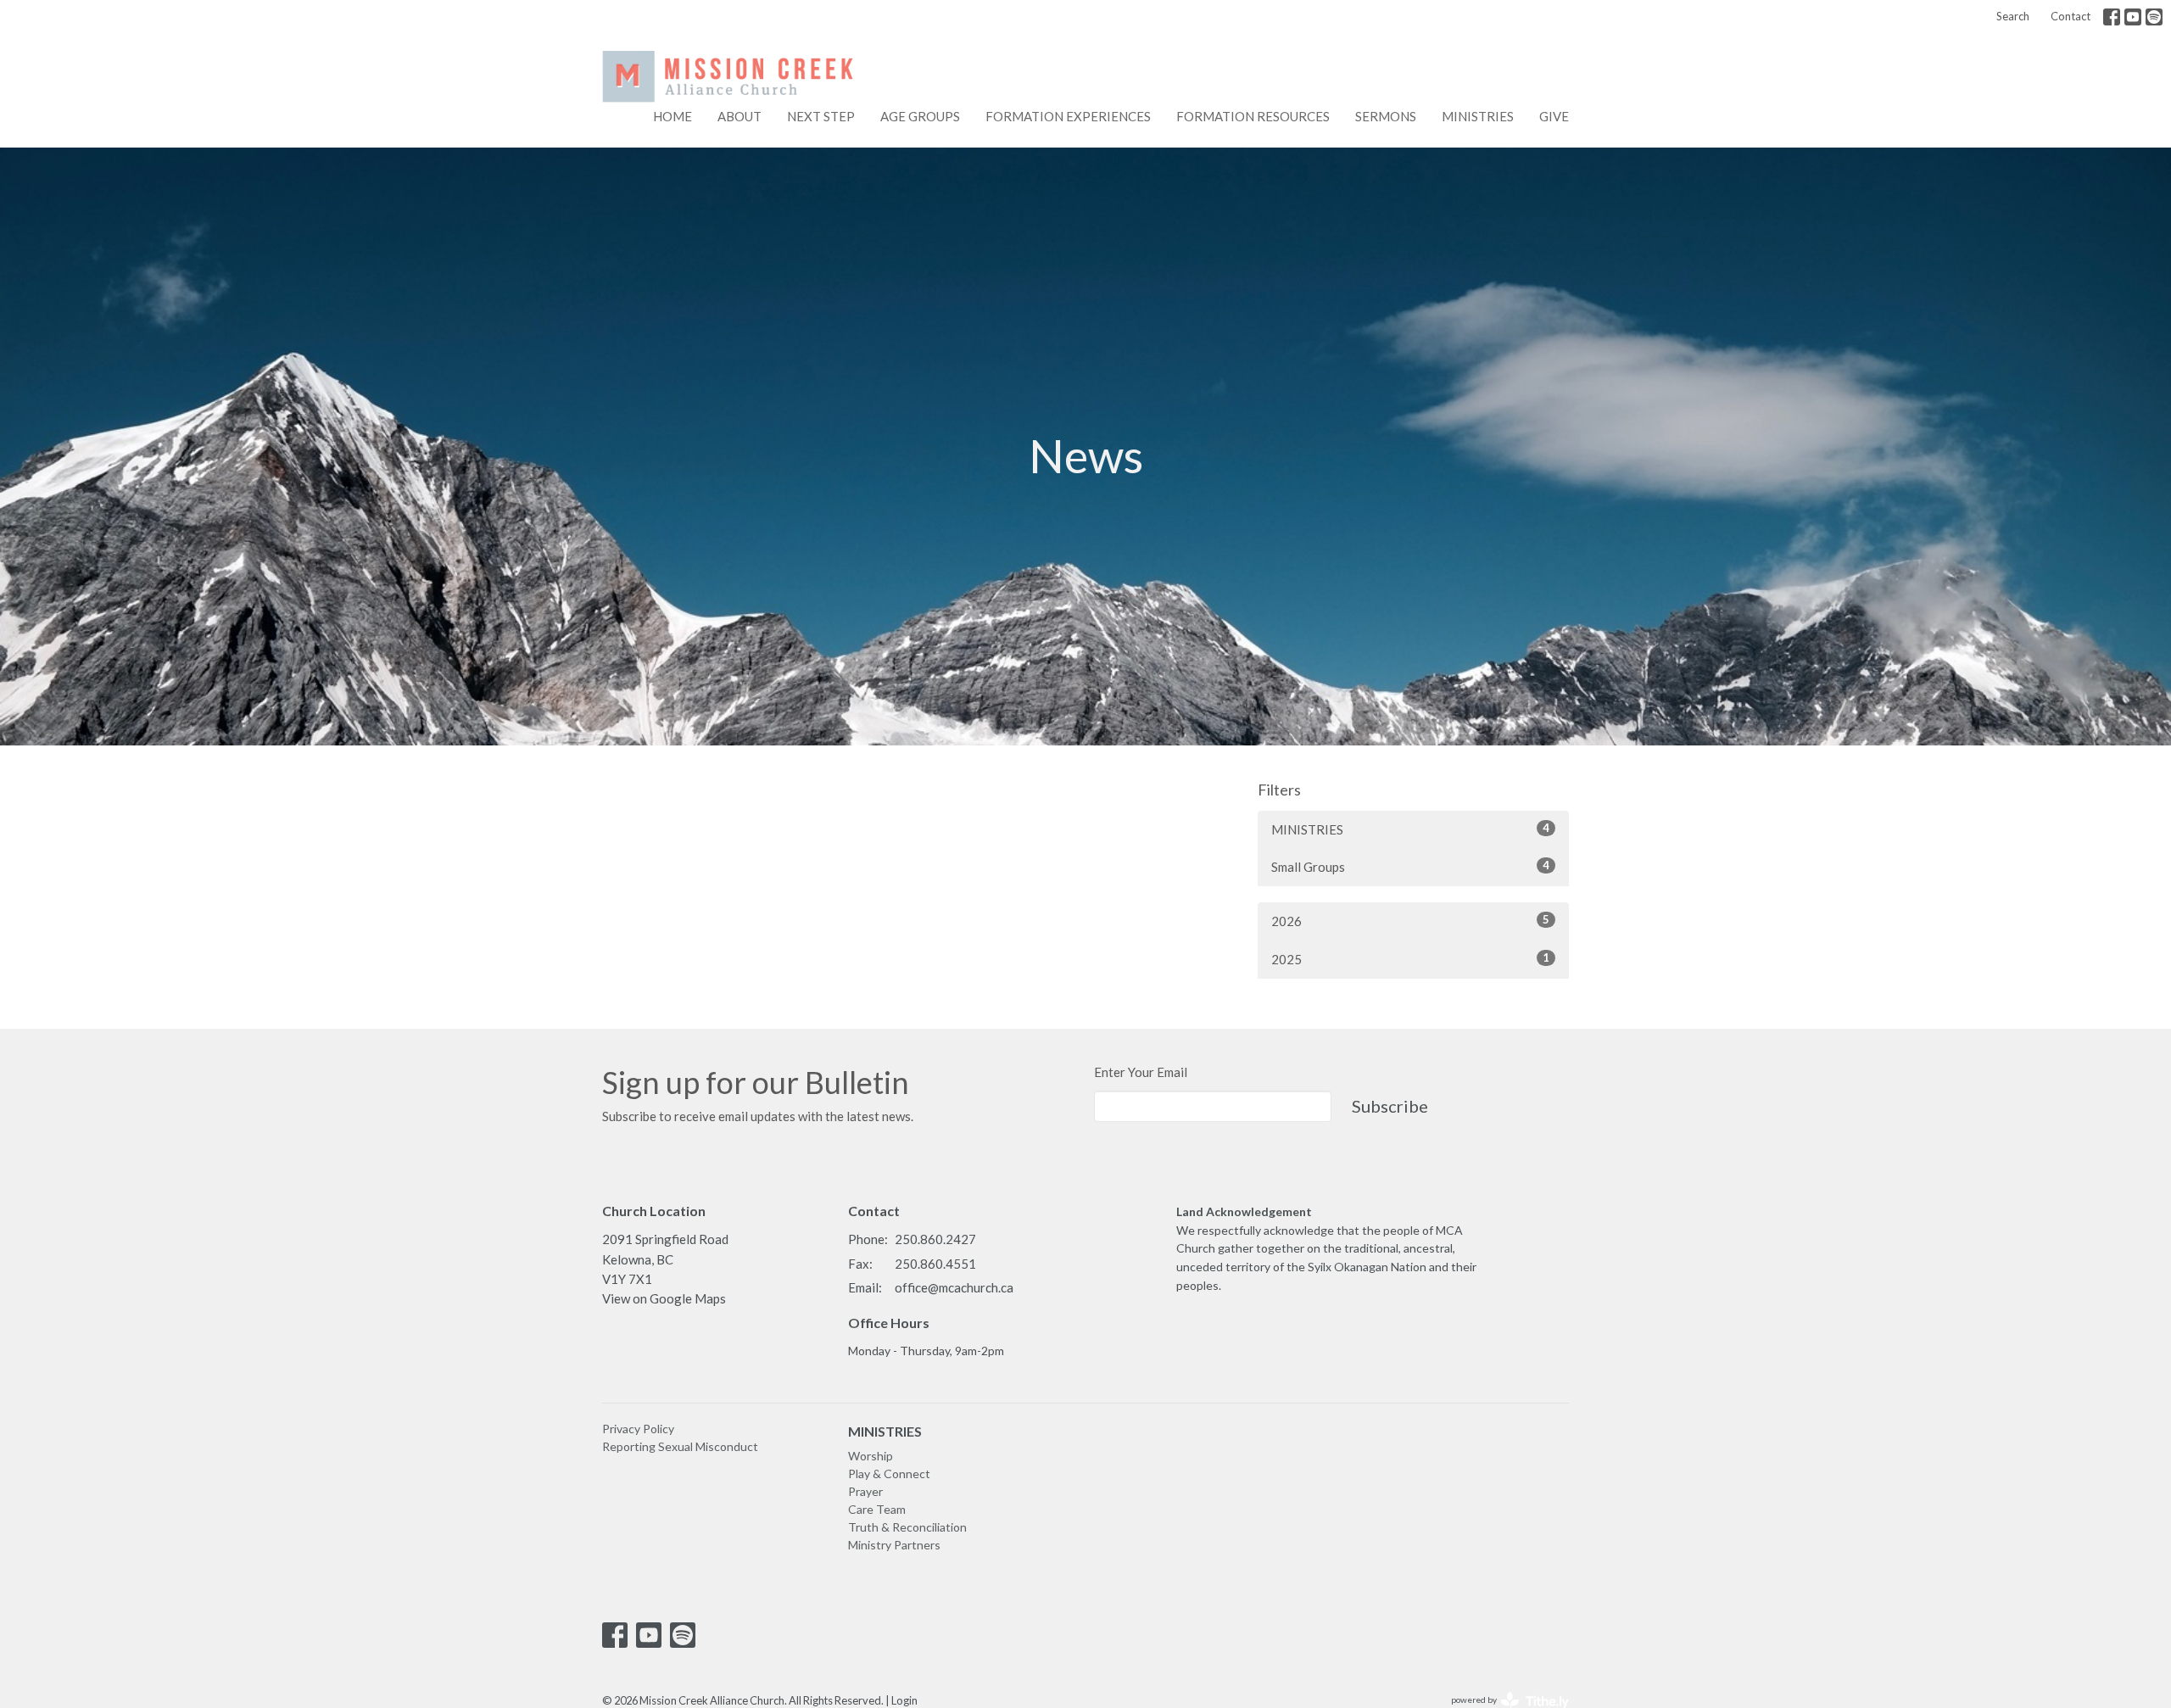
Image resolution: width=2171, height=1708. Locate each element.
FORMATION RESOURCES (1253, 116)
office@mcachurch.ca (954, 1287)
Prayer (865, 1491)
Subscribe (1390, 1106)
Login (904, 1700)
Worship (871, 1456)
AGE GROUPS (920, 116)
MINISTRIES (1410, 829)
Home (673, 116)
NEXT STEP (821, 116)
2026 (1410, 921)
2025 (1410, 959)
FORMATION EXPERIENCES (1068, 116)
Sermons (1386, 116)
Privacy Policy (638, 1429)
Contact (2071, 16)
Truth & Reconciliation (907, 1527)
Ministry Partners (894, 1545)
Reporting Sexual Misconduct (680, 1446)
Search (2013, 16)
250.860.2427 (935, 1239)
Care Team (877, 1509)
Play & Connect (889, 1474)
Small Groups (1410, 866)
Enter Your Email (1141, 1072)
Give (1554, 116)
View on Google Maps (664, 1298)
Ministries (1478, 116)
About (739, 116)
